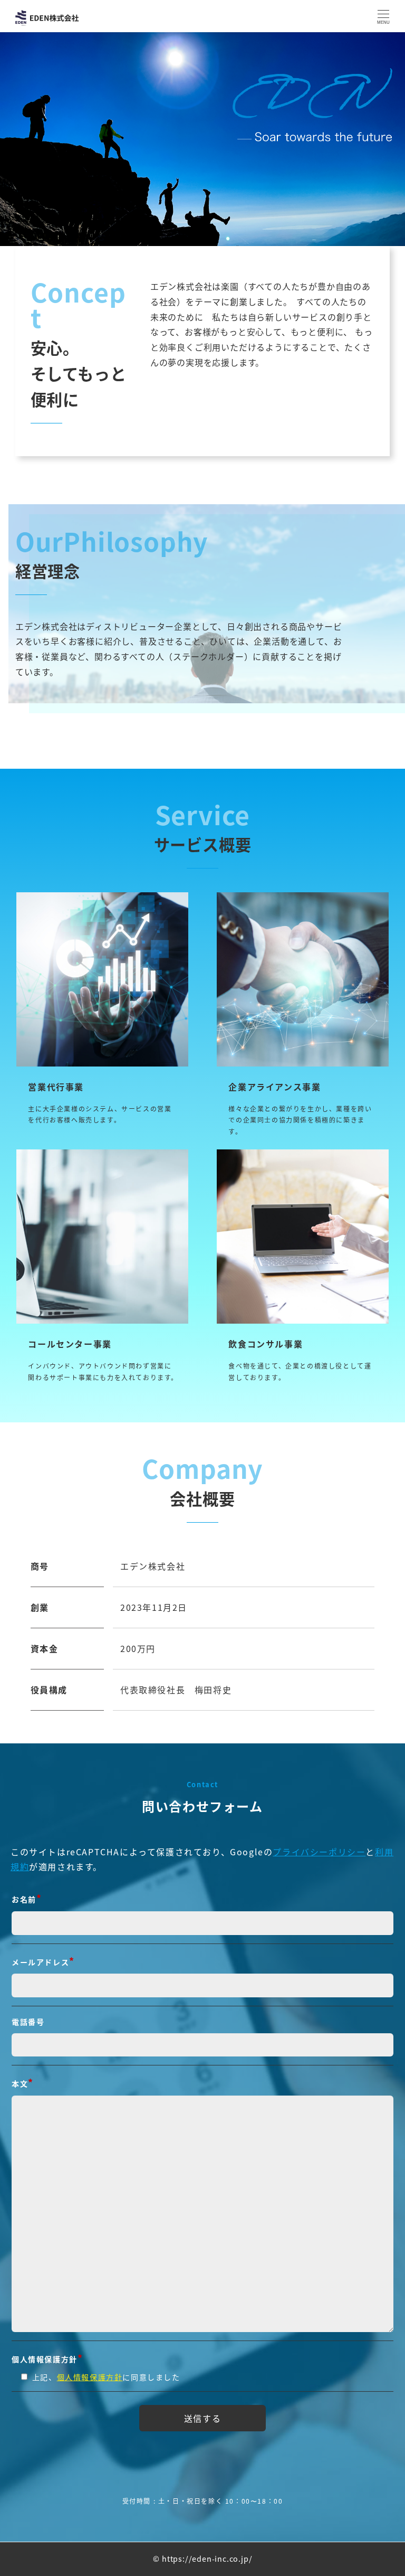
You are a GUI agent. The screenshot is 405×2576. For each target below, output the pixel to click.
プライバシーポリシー (319, 1852)
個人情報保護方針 (90, 2377)
